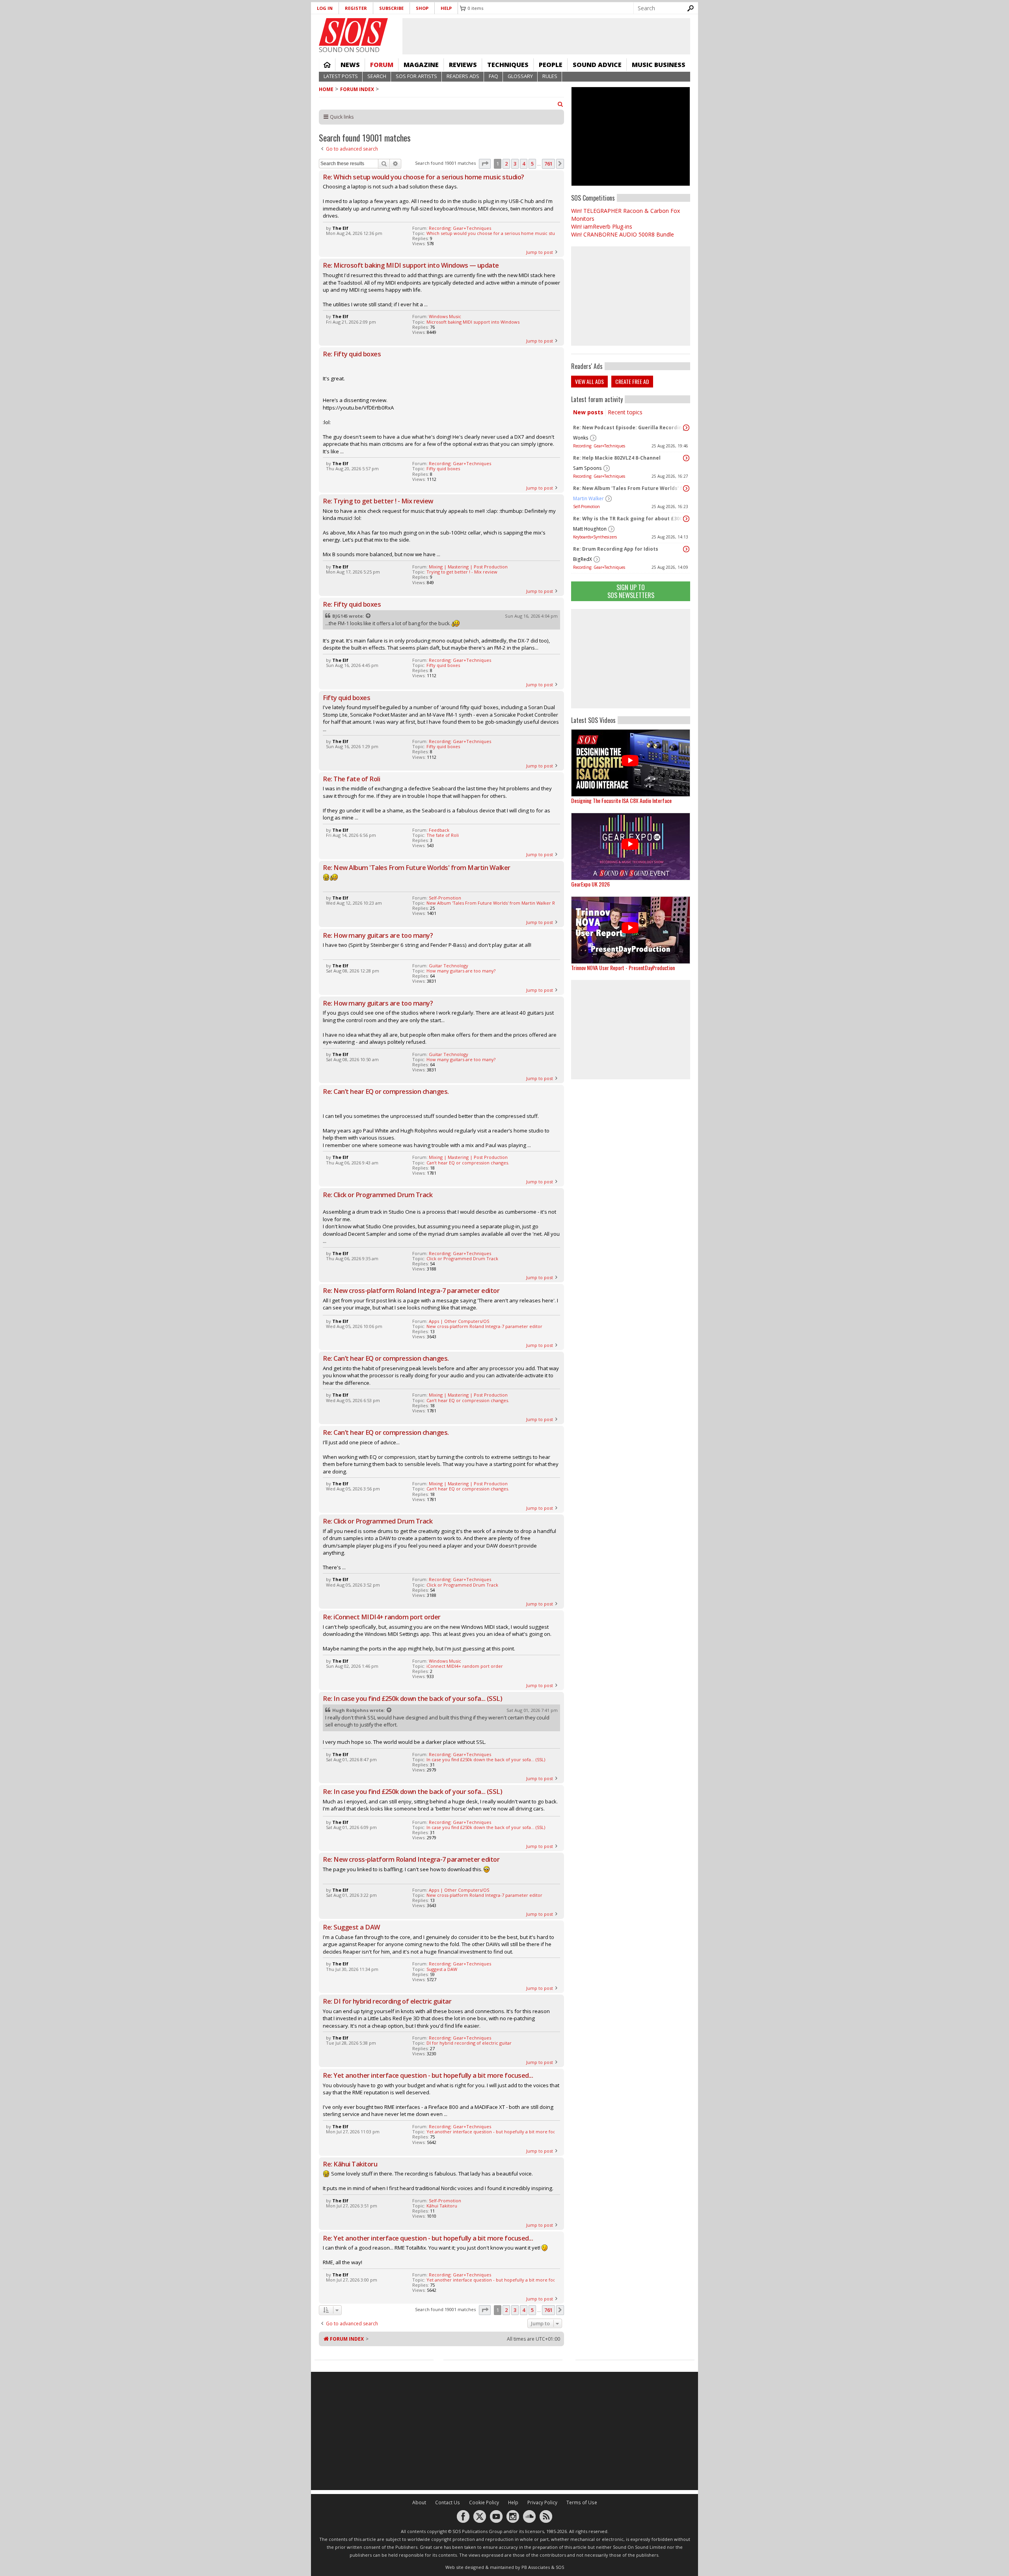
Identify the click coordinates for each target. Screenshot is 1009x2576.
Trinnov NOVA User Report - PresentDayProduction (623, 968)
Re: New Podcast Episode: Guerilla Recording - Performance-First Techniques (629, 427)
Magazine (421, 65)
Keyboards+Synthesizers (595, 537)
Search (377, 76)
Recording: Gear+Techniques (599, 446)
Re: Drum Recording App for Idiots (616, 549)
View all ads (589, 381)
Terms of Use (582, 2502)
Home (327, 65)
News (350, 65)
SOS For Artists (416, 76)
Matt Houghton (590, 529)
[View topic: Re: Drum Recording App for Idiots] (686, 549)
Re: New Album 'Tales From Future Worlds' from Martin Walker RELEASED (629, 488)
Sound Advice (597, 65)
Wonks (581, 438)
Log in (325, 8)
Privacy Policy (542, 2502)
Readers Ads (463, 76)
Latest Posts (341, 76)
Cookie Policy (484, 2502)
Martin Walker (588, 498)
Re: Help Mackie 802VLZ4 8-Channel (617, 458)
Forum (382, 65)
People (551, 65)
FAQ (493, 76)
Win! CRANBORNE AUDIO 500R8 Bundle (623, 234)
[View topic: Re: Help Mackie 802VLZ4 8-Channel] (686, 458)
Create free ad (632, 381)
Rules (550, 76)
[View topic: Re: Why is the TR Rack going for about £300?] (686, 519)
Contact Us (448, 2502)
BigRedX (583, 559)
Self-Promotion (586, 507)
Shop (422, 8)
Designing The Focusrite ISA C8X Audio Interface (621, 800)
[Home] (353, 32)
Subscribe (391, 8)
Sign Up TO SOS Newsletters (631, 591)
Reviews (463, 65)
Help (446, 8)
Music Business (659, 65)
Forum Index (357, 89)
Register (356, 8)
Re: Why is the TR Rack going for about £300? (629, 519)
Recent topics (625, 412)
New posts (588, 412)
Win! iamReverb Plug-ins (602, 226)
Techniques (508, 65)
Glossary (520, 76)
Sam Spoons (587, 468)
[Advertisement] (631, 659)
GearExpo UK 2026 (590, 884)
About (419, 2502)
